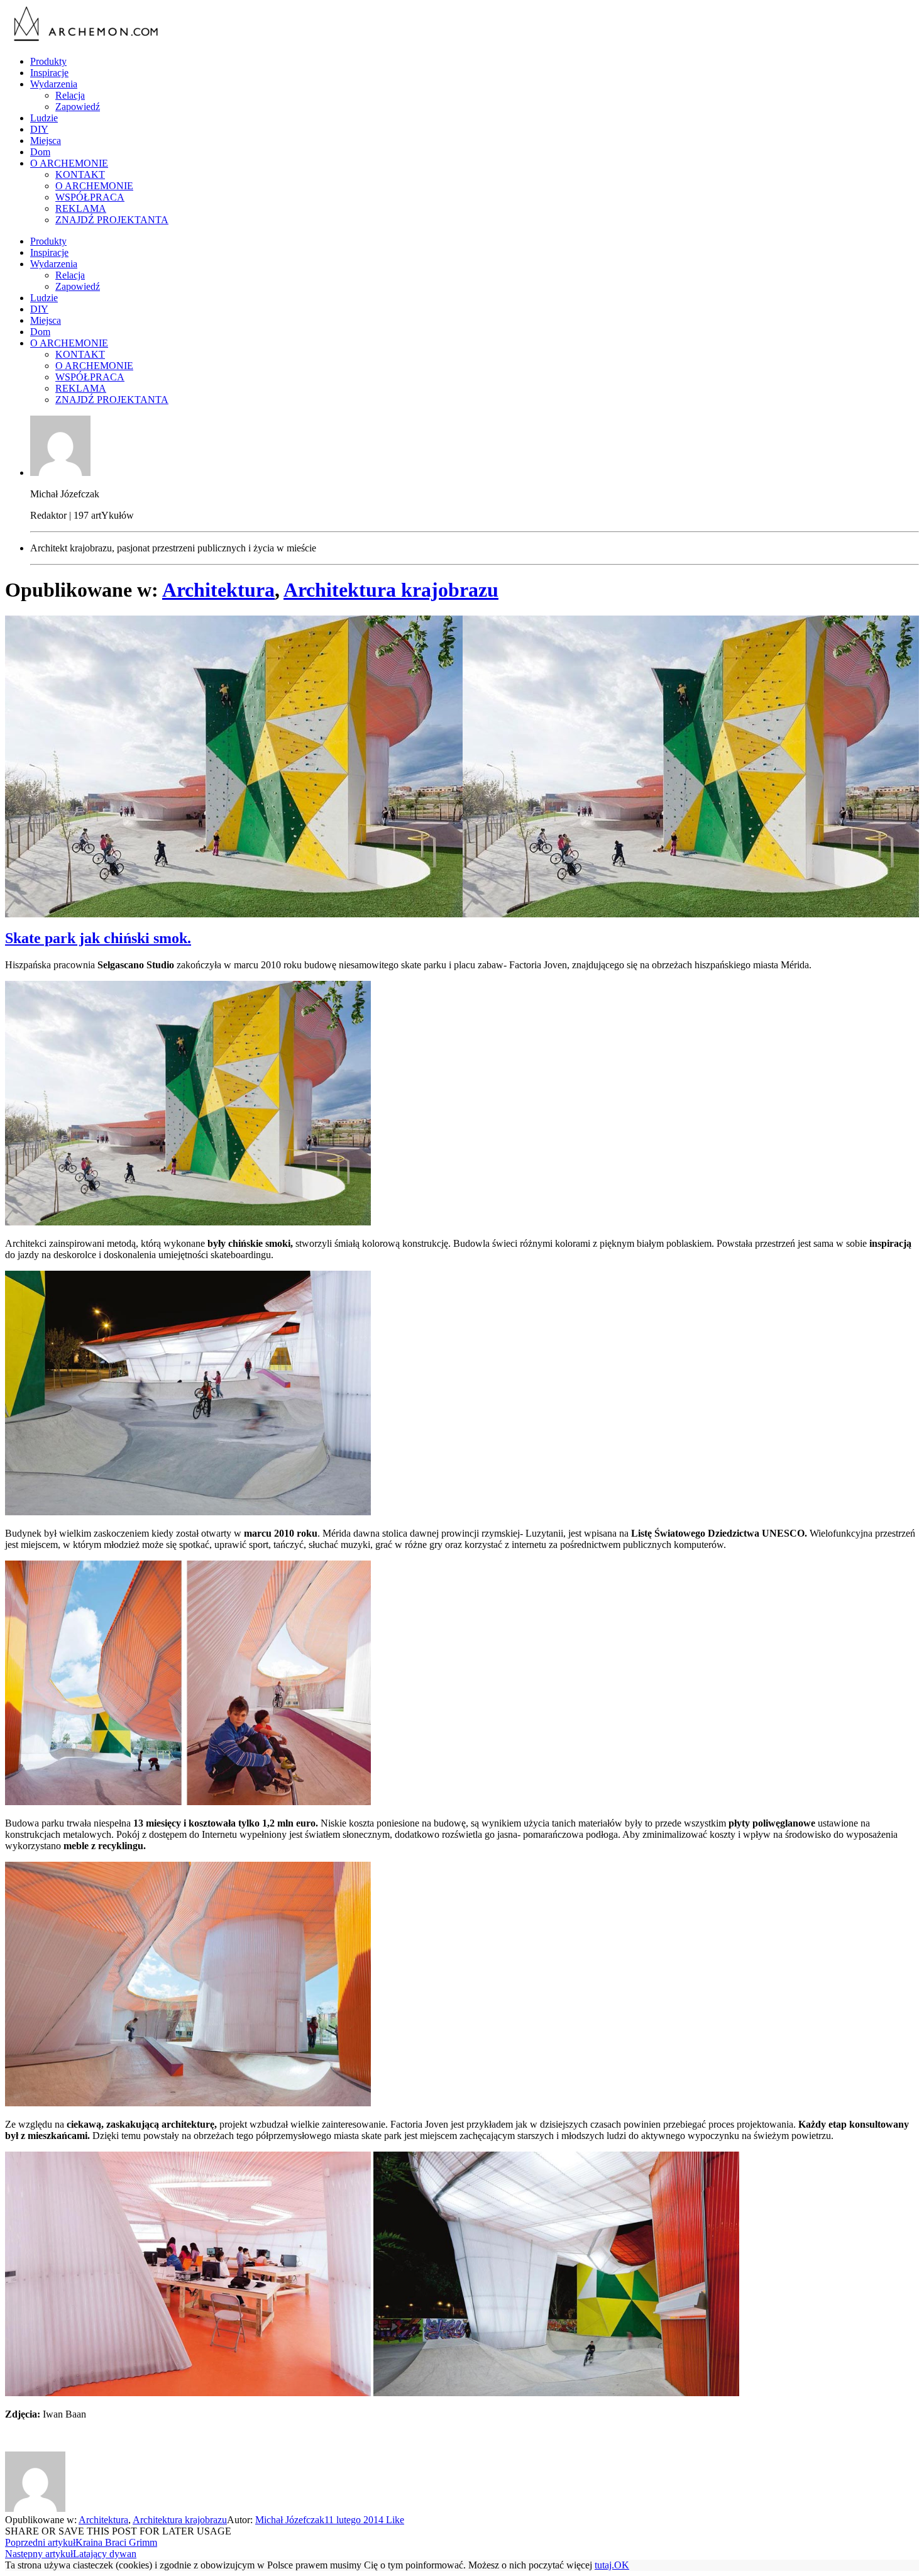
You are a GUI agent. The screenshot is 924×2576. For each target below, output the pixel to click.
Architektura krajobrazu (391, 590)
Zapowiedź (78, 107)
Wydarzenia (54, 84)
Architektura (218, 590)
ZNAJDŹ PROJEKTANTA (112, 220)
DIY (39, 129)
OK (622, 2565)
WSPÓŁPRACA (90, 197)
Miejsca (46, 141)
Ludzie (44, 118)
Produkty (48, 61)
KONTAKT (80, 174)
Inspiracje (49, 73)
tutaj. (604, 2565)
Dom (40, 152)
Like (394, 2520)
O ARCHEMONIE (69, 163)
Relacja (70, 95)
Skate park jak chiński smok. (98, 938)
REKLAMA (81, 208)
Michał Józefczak (290, 2520)
